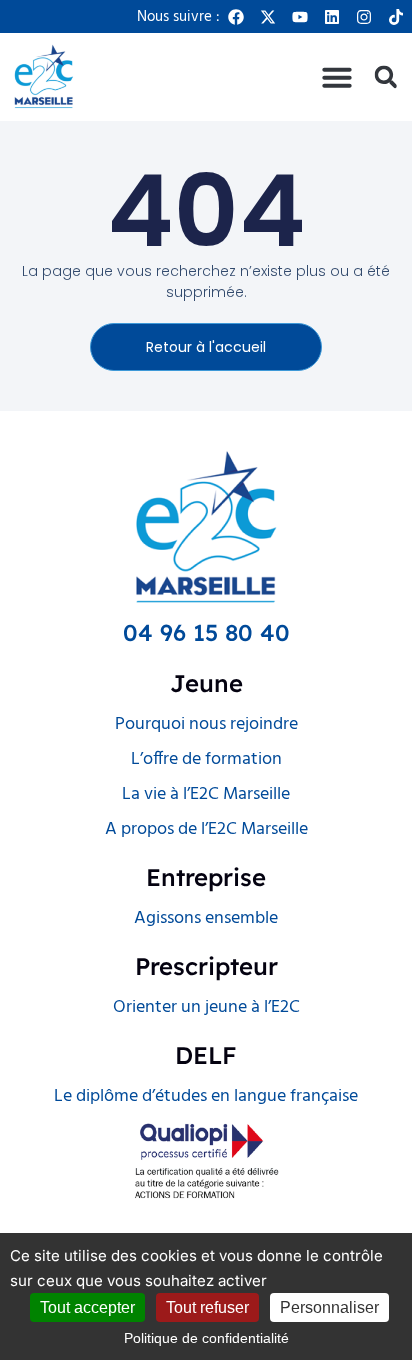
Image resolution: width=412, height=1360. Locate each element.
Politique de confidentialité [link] (206, 1338)
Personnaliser (329, 1307)
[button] (337, 77)
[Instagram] (364, 17)
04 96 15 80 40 (206, 632)
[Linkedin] (332, 17)
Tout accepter (87, 1307)
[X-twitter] (268, 17)
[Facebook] (236, 17)
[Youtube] (300, 17)
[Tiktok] (396, 17)
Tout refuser (207, 1307)
